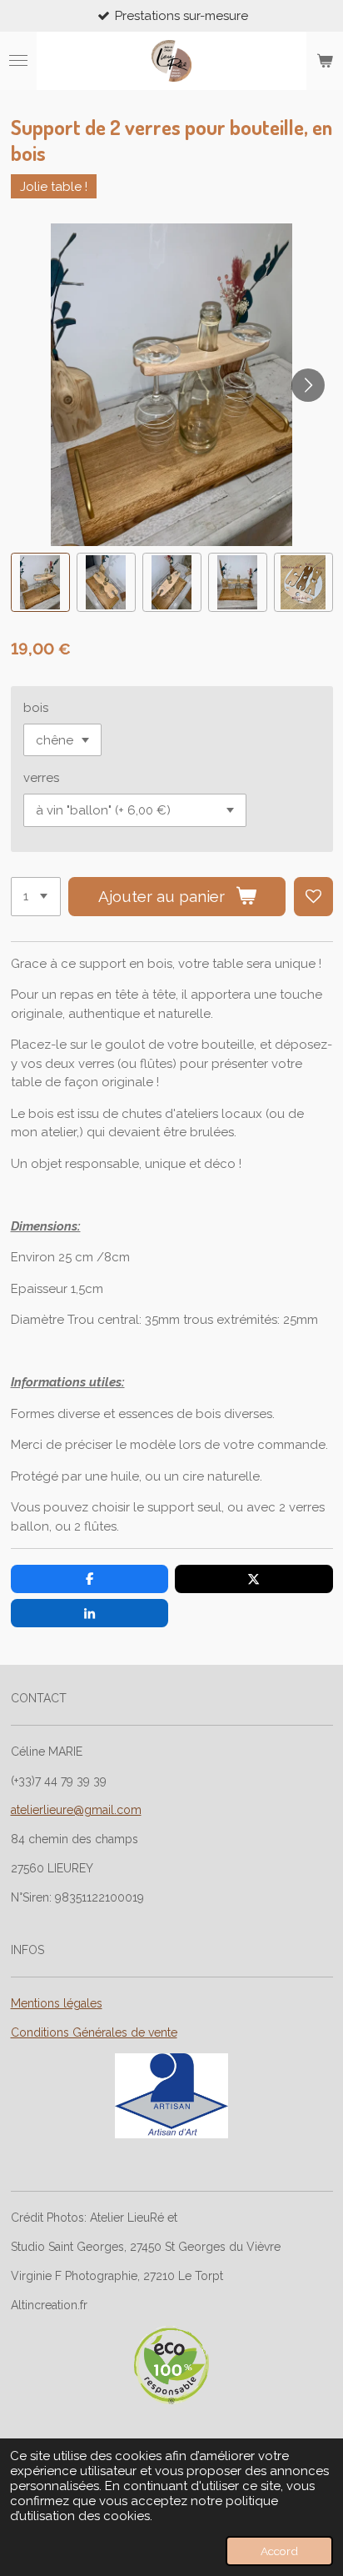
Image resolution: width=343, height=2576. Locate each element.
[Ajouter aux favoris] (313, 897)
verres (41, 778)
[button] (40, 582)
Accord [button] (279, 2551)
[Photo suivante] (308, 385)
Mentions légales (57, 2003)
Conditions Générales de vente (94, 2032)
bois (36, 708)
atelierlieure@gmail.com (76, 1810)
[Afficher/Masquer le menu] (18, 61)
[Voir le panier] (325, 61)
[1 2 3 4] (36, 897)
